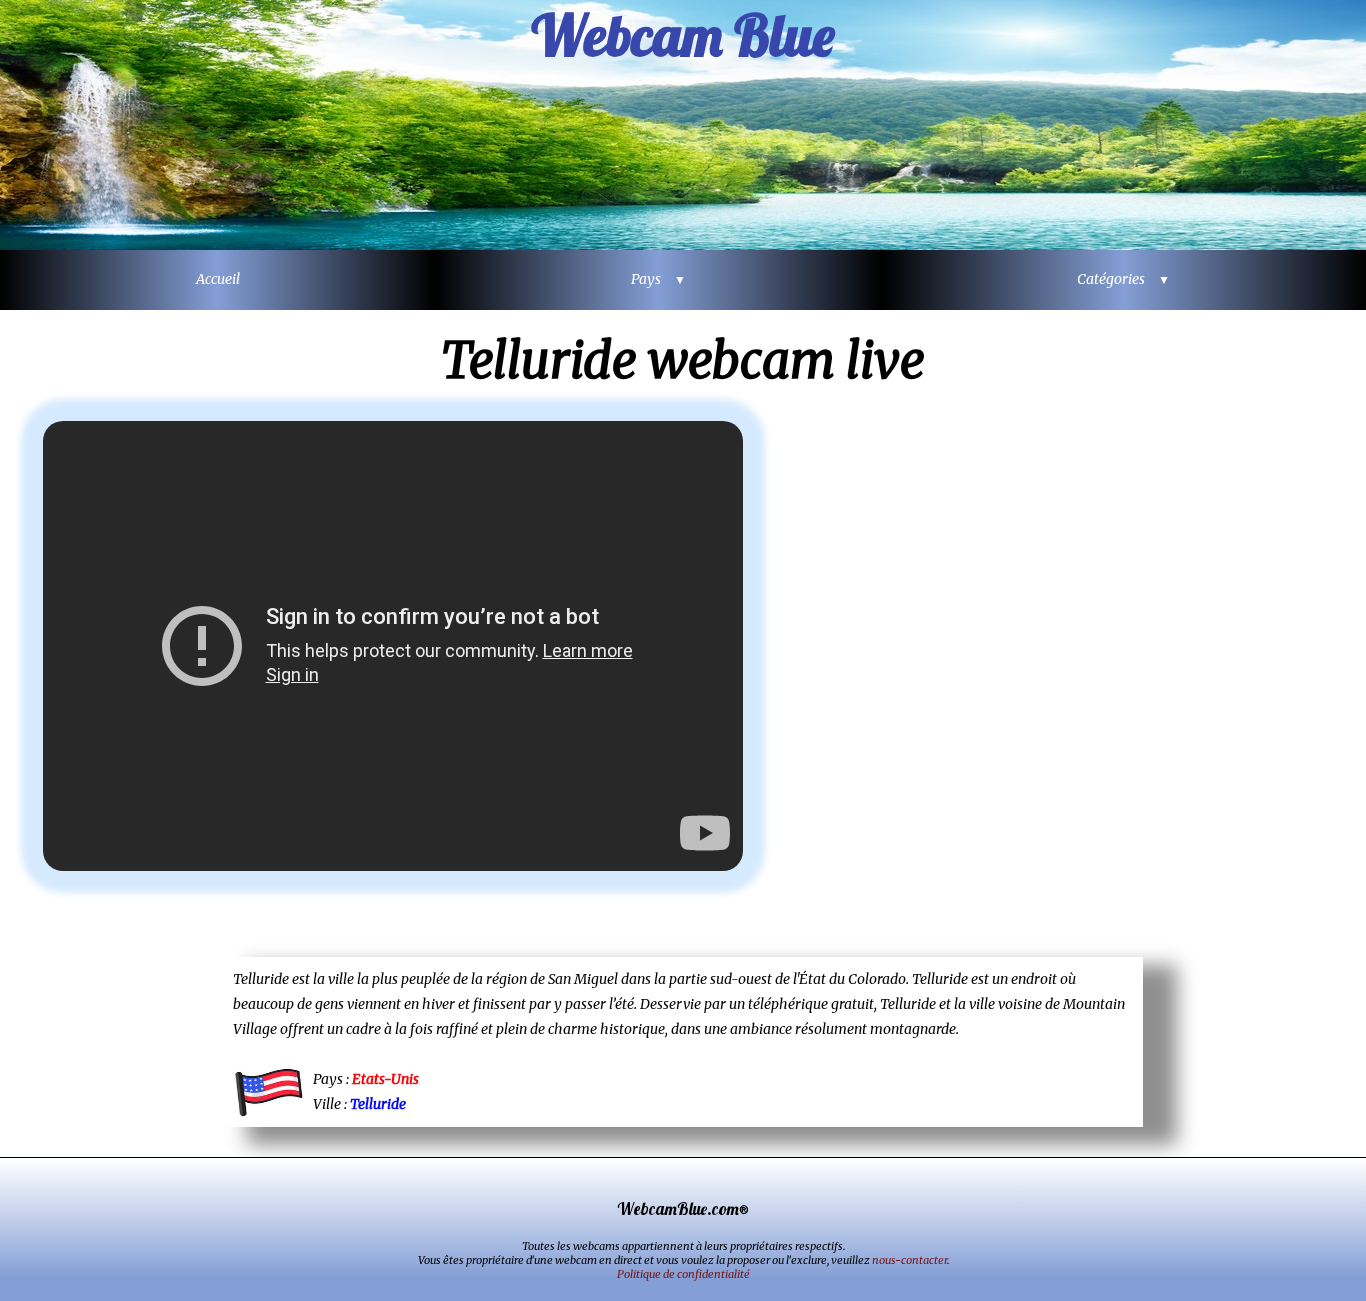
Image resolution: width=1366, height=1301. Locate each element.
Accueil (218, 279)
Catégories (1116, 279)
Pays (651, 279)
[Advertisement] (1093, 659)
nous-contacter (909, 1260)
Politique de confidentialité (683, 1274)
